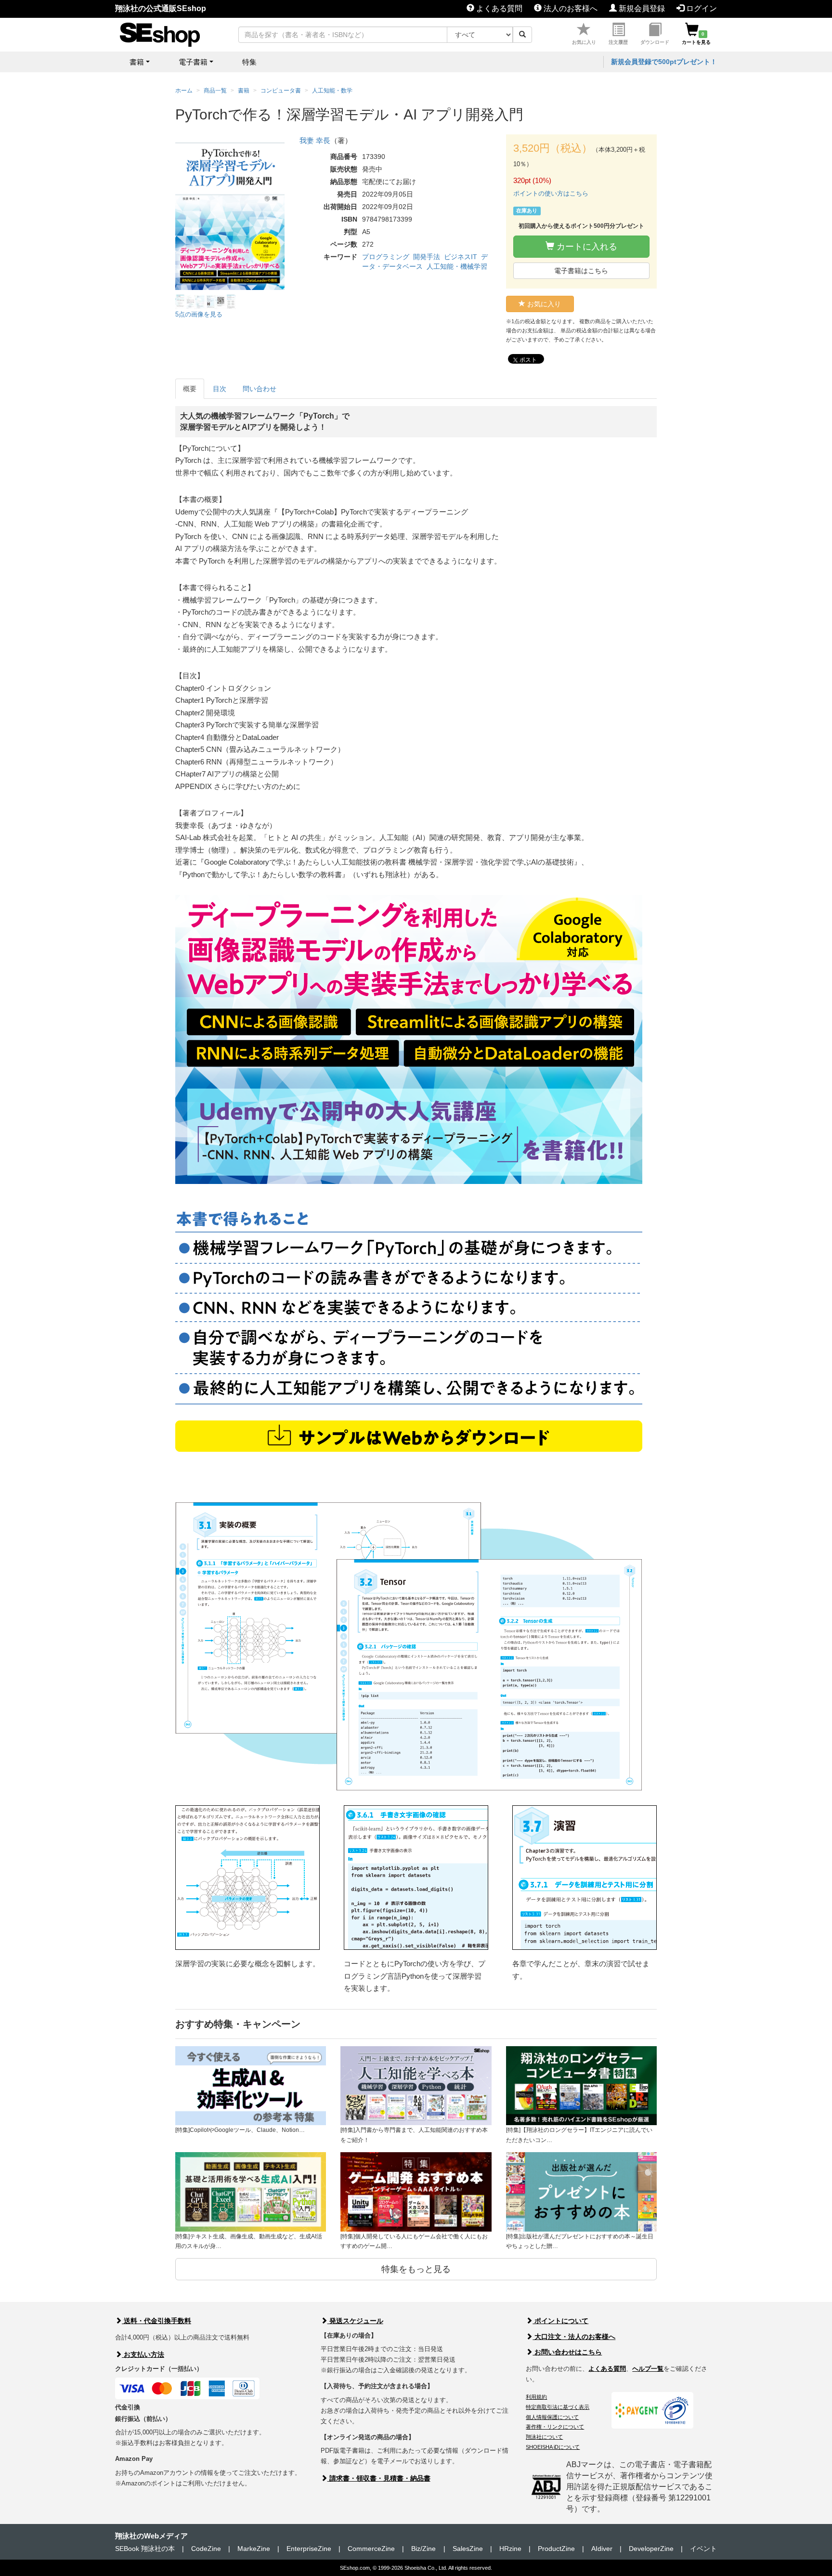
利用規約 (536, 2397)
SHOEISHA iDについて (553, 2447)
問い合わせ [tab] (260, 389)
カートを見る (696, 38)
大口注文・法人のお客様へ (574, 2337)
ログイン (701, 8)
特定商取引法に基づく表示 (558, 2407)
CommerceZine (371, 2549)
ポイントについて (560, 2321)
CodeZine (206, 2549)
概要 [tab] (190, 389)
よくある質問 (498, 8)
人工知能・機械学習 (457, 266)
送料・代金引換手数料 (156, 2321)
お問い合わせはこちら (567, 2352)
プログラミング (386, 257)
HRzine (510, 2549)
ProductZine (556, 2549)
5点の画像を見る (199, 314)
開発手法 (427, 257)
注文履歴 (618, 42)
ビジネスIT (461, 257)
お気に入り (584, 42)
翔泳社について (544, 2437)
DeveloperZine (651, 2549)
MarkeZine (254, 2549)
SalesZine (468, 2549)
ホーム (184, 91)
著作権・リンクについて (555, 2427)
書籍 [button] (137, 62)
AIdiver (602, 2549)
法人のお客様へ (570, 8)
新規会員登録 (641, 8)
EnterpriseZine (309, 2549)
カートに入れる (586, 247)
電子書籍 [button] (193, 62)
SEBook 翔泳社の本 (145, 2549)
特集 (249, 62)
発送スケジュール (355, 2321)
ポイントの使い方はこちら (551, 193)
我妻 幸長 (315, 140)
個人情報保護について (552, 2417)
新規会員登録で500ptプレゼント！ (664, 62)
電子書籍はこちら (581, 271)
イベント (703, 2549)
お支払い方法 (143, 2354)
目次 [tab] (220, 389)
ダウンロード (655, 42)
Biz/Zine (423, 2549)
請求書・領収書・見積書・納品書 (379, 2478)
